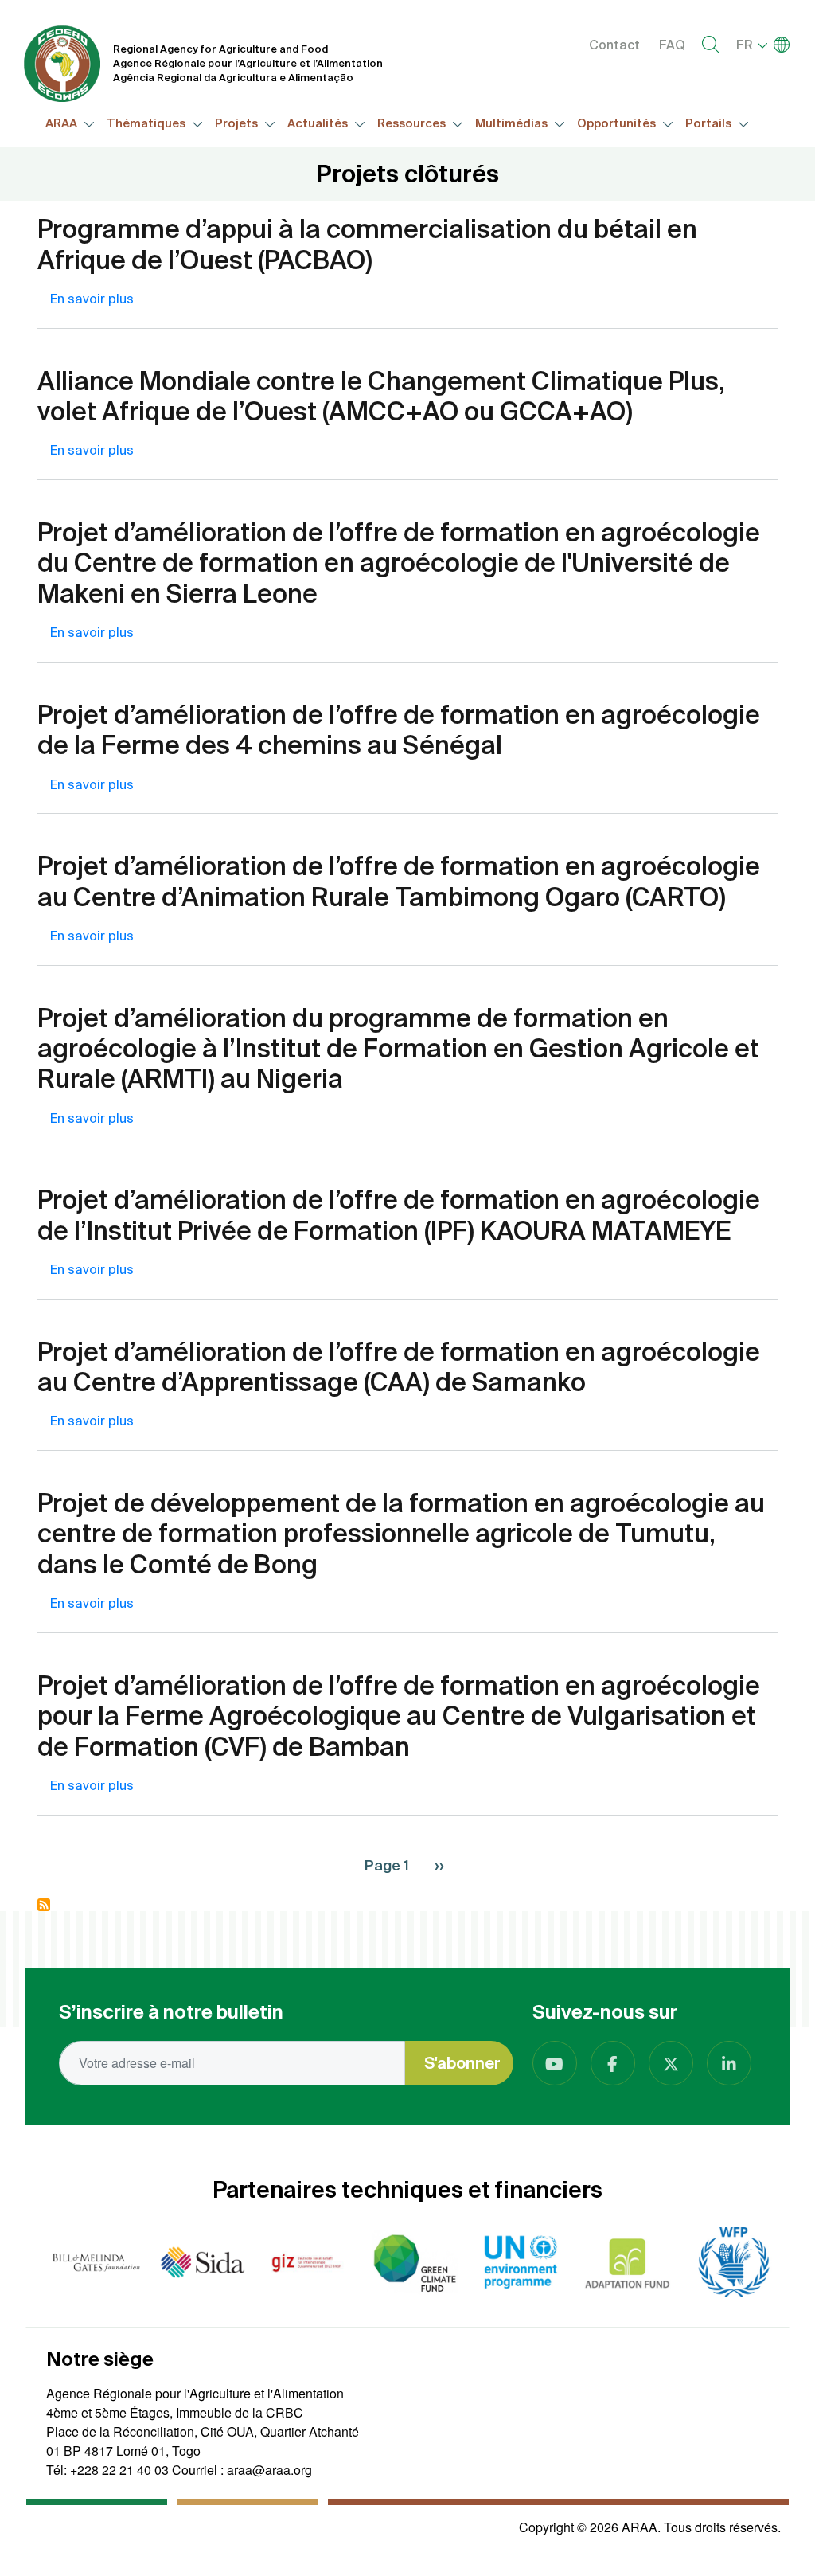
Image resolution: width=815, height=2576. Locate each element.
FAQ (672, 45)
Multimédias (513, 123)
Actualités (319, 123)
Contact (614, 45)
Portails (710, 123)
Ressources (413, 123)
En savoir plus (92, 299)
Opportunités (618, 123)
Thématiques (147, 123)
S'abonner (462, 2063)
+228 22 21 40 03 (119, 2470)
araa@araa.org (269, 2470)
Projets (238, 123)
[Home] (62, 64)
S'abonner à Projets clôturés (44, 1905)
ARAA (62, 123)
